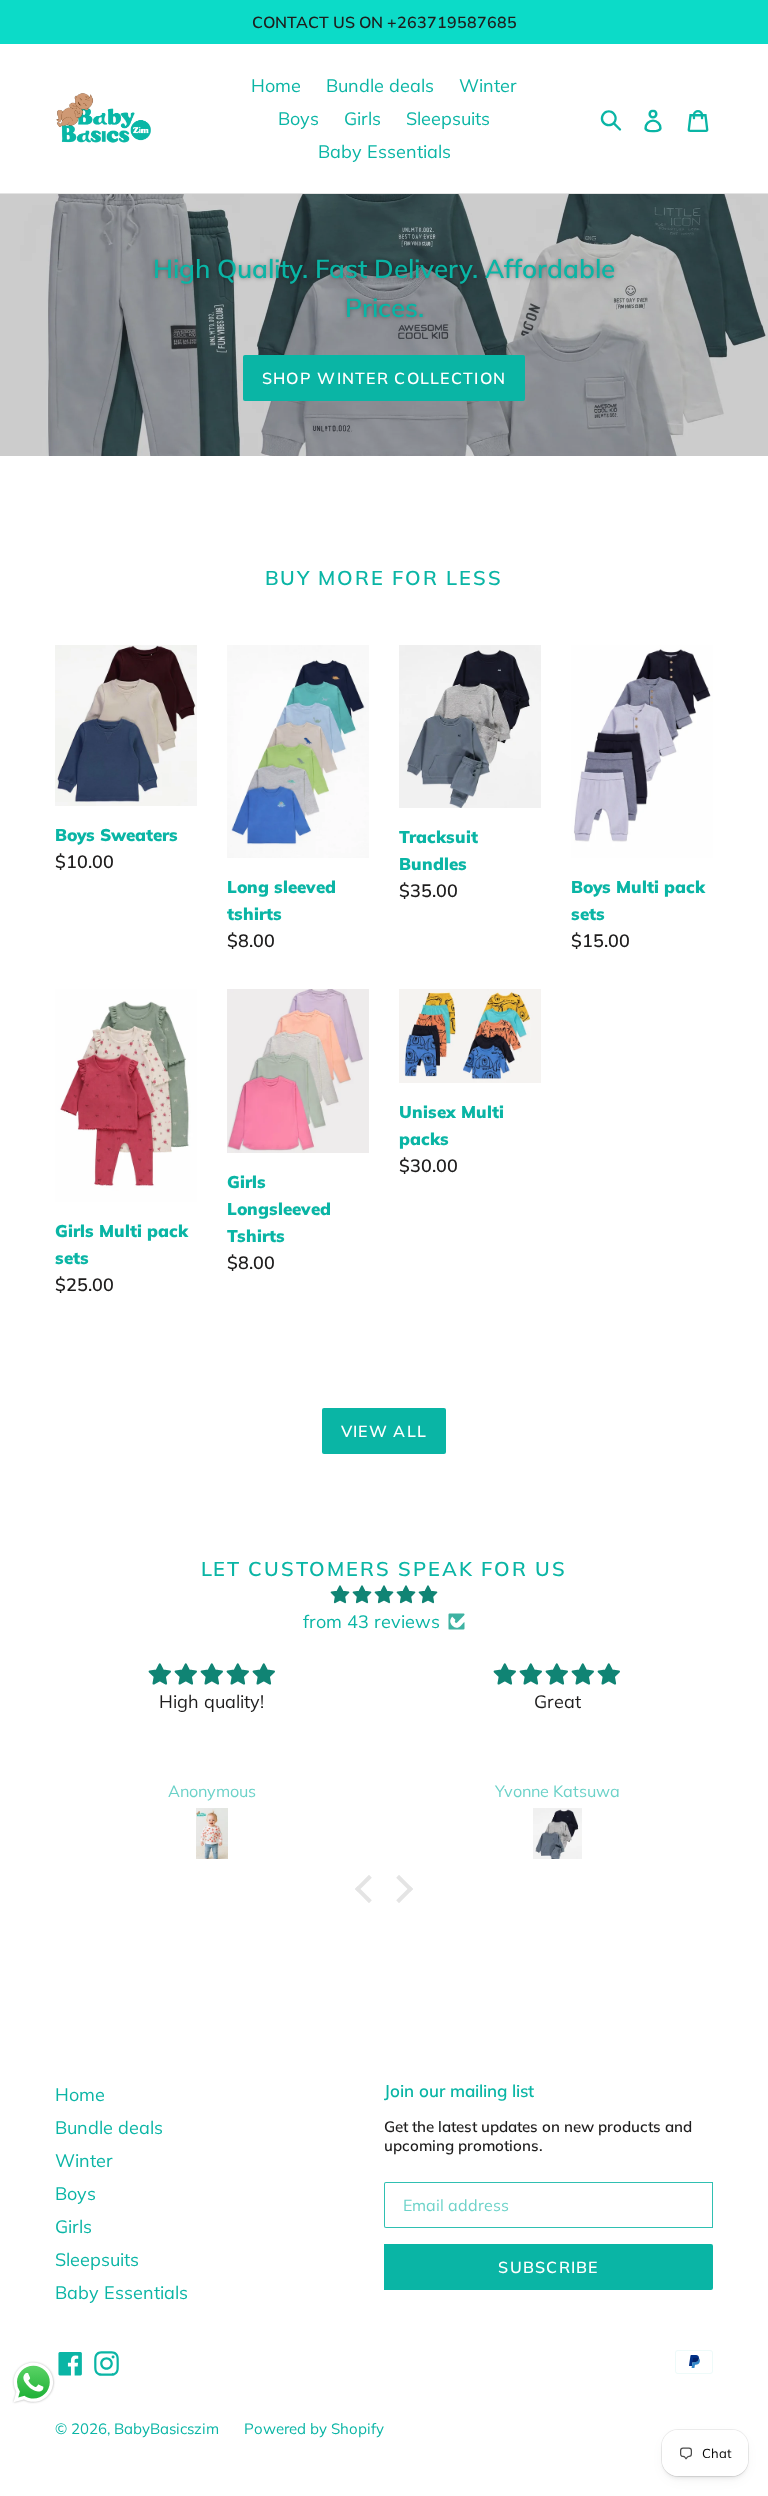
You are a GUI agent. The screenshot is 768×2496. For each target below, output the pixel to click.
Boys (298, 118)
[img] (383, 1594)
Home (276, 85)
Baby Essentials (384, 151)
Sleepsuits (448, 118)
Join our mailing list (459, 2091)
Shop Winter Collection (384, 378)
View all (384, 1431)
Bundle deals (380, 85)
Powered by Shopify (314, 2428)
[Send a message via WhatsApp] (33, 2382)
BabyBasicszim (166, 2428)
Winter (488, 85)
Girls (362, 118)
